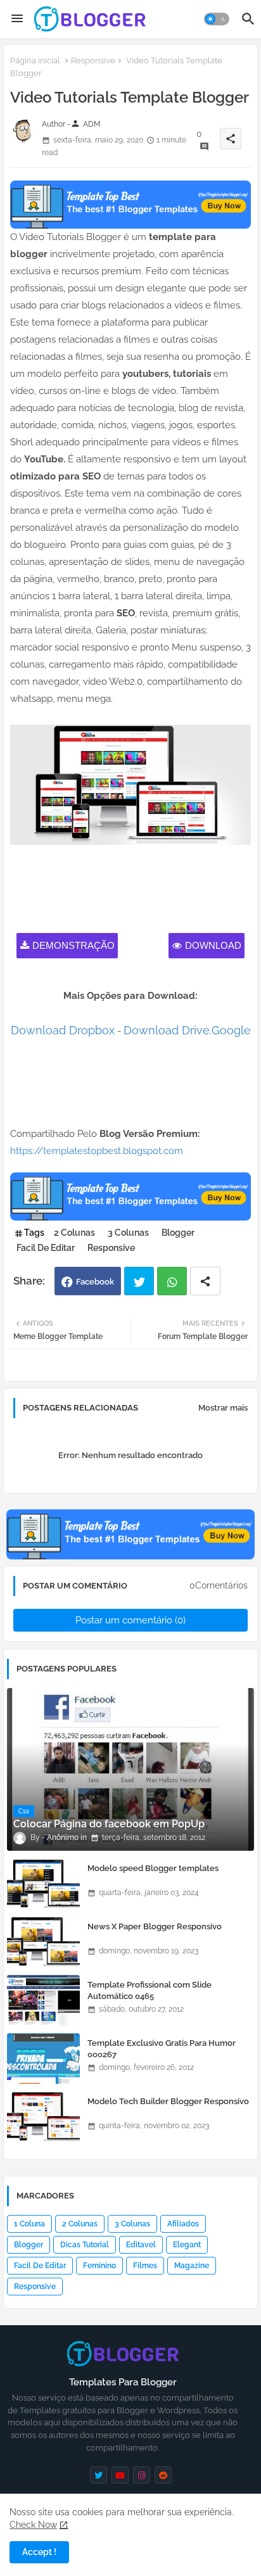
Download (213, 945)
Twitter (139, 1281)
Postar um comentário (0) (130, 1620)
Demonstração (73, 945)
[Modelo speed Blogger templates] (43, 1884)
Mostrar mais (223, 1408)
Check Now (33, 2525)
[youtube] (120, 2475)
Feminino (99, 2266)
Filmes (145, 2266)
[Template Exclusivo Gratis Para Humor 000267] (43, 2059)
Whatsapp (172, 1281)
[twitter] (99, 2475)
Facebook (95, 1282)
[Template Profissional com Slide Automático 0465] (43, 2000)
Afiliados (183, 2224)
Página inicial (35, 60)
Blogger (178, 1233)
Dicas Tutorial (85, 2245)
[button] (217, 19)
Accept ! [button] (39, 2552)
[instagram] (142, 2475)
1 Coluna (29, 2224)
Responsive (93, 60)
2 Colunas (74, 1233)
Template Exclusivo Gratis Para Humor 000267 (162, 2049)
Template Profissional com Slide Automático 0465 (150, 1990)
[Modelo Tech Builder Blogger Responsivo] (43, 2117)
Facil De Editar (46, 1248)
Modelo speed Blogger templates (153, 1868)
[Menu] (17, 19)
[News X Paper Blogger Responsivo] (43, 1942)
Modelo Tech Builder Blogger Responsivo (168, 2101)
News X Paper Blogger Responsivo (155, 1926)
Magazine (192, 2266)
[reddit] (163, 2475)
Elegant (187, 2245)
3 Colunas (128, 1233)
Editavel (141, 2245)
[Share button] (205, 1281)
